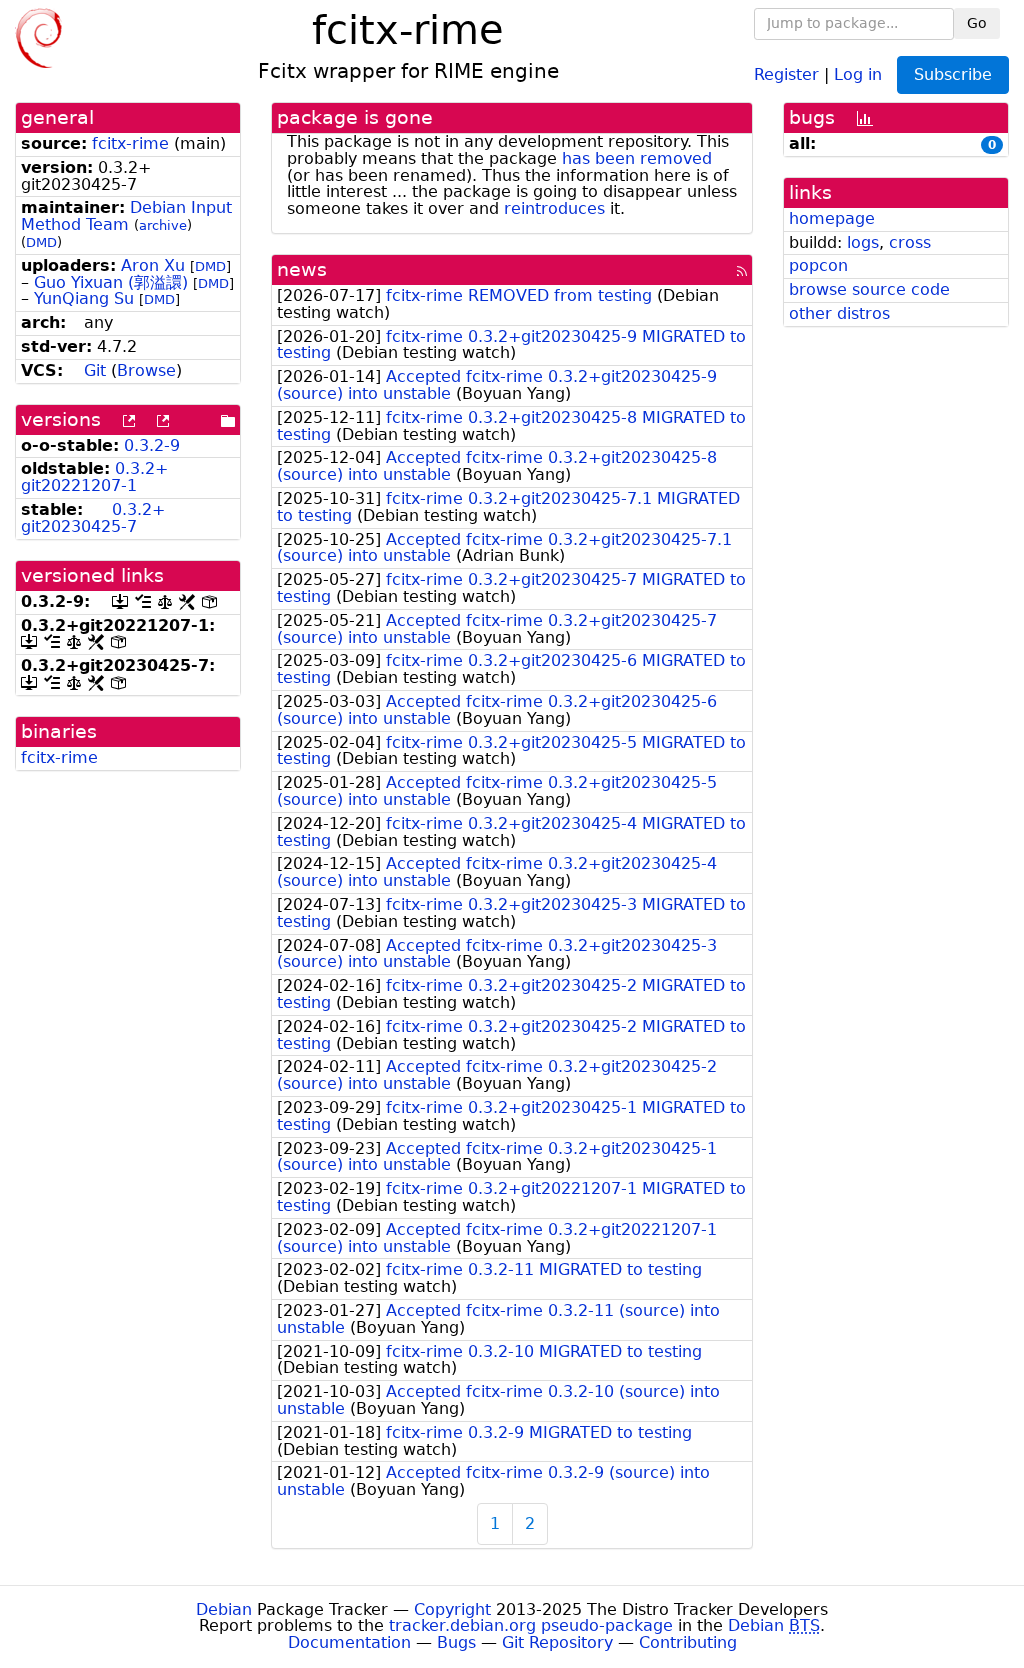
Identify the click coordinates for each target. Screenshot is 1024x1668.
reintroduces (554, 208)
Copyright (452, 1609)
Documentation (349, 1642)
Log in (858, 73)
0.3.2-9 (152, 445)
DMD (41, 242)
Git (95, 370)
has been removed (637, 158)
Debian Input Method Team (126, 216)
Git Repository (557, 1642)
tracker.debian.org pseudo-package (531, 1625)
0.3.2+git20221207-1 (94, 477)
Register (786, 73)
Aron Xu (153, 265)
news (302, 269)
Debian (224, 1609)
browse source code (869, 289)
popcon (818, 265)
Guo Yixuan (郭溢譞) (111, 282)
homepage (832, 218)
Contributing (688, 1642)
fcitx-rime (130, 143)
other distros (839, 313)
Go (977, 23)
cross (910, 242)
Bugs (456, 1642)
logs (863, 242)
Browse (146, 370)
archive (163, 225)
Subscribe (953, 74)
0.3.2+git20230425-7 (93, 518)
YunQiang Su (84, 298)
